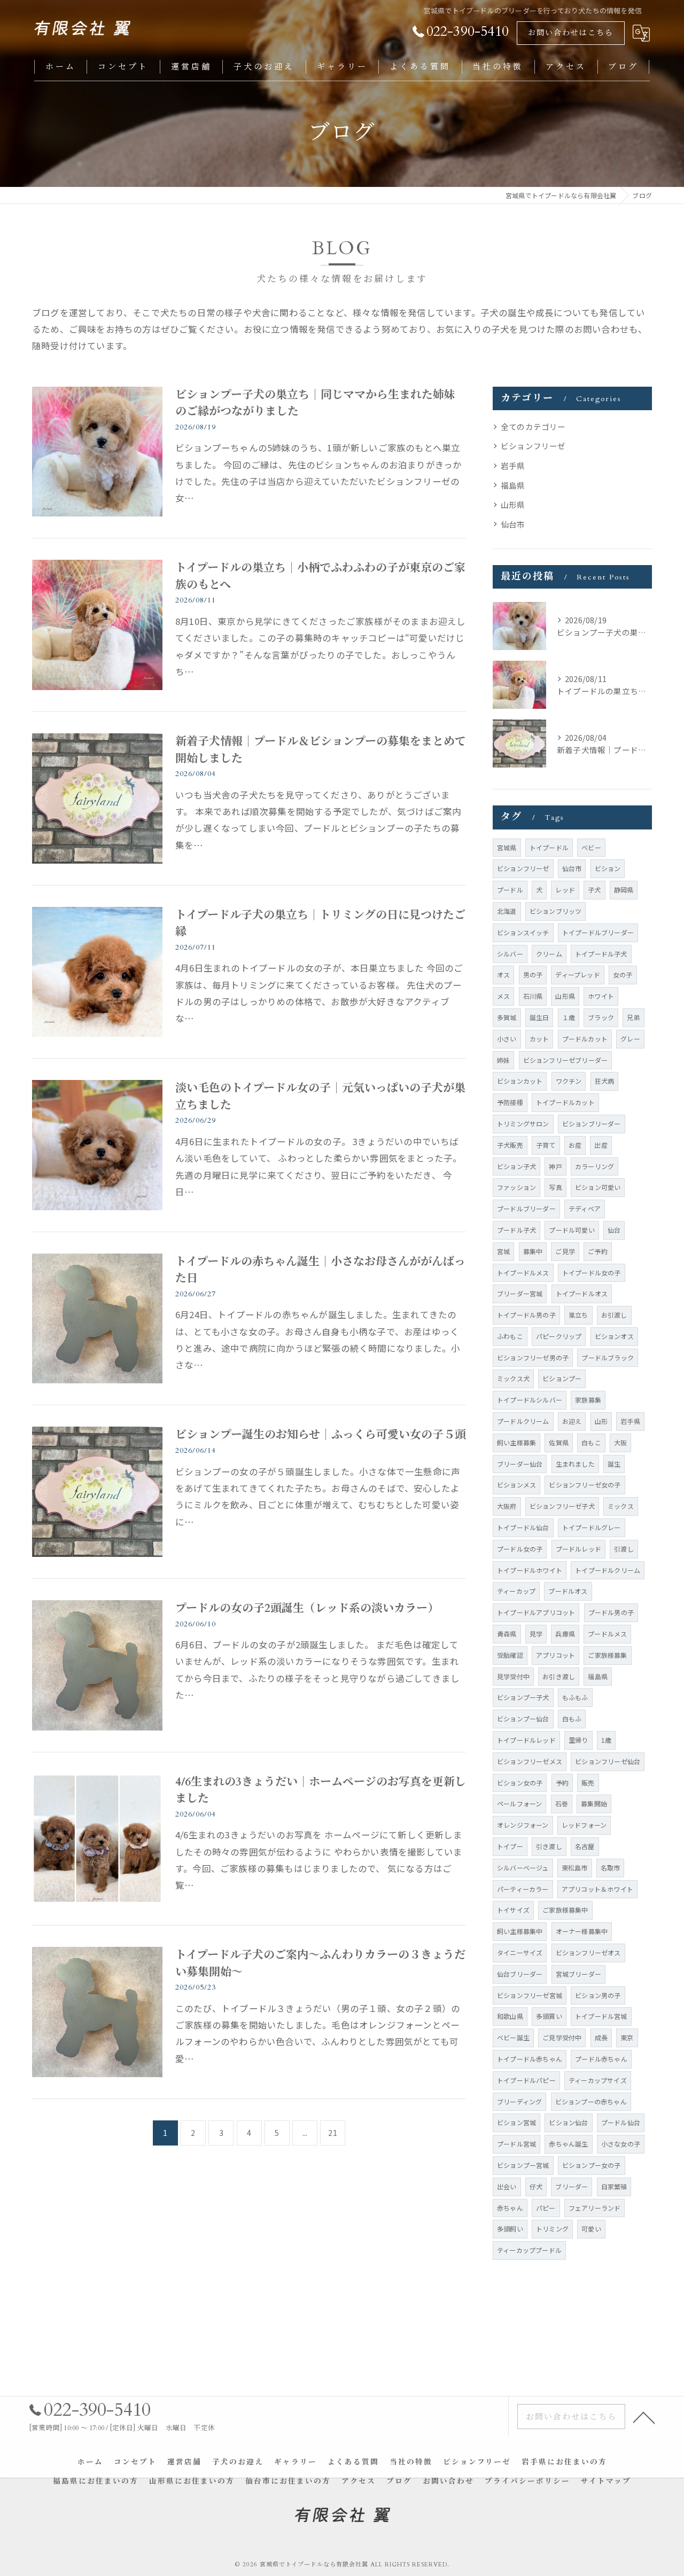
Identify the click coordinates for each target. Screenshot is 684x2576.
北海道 (507, 911)
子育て (546, 1145)
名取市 (611, 1868)
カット (539, 1039)
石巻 (562, 1803)
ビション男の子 (598, 1995)
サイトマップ (606, 2481)
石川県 (533, 996)
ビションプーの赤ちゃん (591, 2101)
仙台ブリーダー (520, 1974)
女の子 (623, 974)
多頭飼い (510, 2229)
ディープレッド (577, 974)
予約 (562, 1783)
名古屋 (585, 1846)
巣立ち (578, 1315)
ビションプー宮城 (523, 2165)
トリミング (552, 2229)
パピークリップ (559, 1336)
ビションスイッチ (523, 932)
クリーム (549, 954)
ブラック (601, 1017)
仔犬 (536, 2186)
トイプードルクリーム (608, 1570)
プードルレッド (578, 1549)
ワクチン (569, 1081)
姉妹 (503, 1060)
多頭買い (549, 2016)
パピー (546, 2208)
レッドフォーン (584, 1825)
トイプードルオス (582, 1293)
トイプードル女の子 (592, 1273)
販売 (588, 1783)
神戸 (555, 1166)
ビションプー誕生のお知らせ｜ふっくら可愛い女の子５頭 (321, 1435)
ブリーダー (572, 2186)
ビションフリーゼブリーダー (566, 1060)
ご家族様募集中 (565, 1910)
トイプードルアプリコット (536, 1612)
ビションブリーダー (592, 1123)
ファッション (516, 1187)
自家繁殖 (614, 2186)
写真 (555, 1187)
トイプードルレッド (526, 1740)
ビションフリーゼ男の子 (533, 1357)
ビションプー (562, 1378)
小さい (507, 1039)
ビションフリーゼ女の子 (585, 1485)
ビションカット (520, 1081)
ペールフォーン (519, 1803)
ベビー (591, 847)
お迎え (572, 1421)
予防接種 (510, 1102)
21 (332, 2133)
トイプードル (549, 847)
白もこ (591, 1442)
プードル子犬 (516, 1230)
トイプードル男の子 (526, 1315)
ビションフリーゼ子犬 (562, 1506)
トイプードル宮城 (601, 2016)
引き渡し (549, 1846)
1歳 (606, 1740)
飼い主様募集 (516, 1442)
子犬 (594, 890)
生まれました (575, 1464)
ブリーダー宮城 (520, 1293)
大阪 (620, 1442)
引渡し (624, 1549)
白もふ (572, 1718)
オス (503, 974)
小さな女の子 (621, 2144)
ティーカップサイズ (598, 2080)
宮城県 (507, 847)
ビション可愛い (598, 1187)
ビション (608, 868)
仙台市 (513, 524)
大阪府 (507, 1506)
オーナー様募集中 (582, 1931)
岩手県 (513, 465)
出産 (601, 1145)
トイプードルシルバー (530, 1400)
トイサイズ (513, 1910)
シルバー (510, 954)
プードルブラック (608, 1357)
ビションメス (516, 1485)
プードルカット (585, 1039)
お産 (575, 1145)
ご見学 (565, 1251)
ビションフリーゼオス (588, 1952)
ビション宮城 (516, 2122)
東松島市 (575, 1868)
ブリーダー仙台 (520, 1464)
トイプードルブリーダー (598, 932)
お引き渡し (559, 1676)
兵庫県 (565, 1634)
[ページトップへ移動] (644, 2417)
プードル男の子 (611, 1612)
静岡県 (624, 890)
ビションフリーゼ (533, 446)
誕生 (614, 1464)
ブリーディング (519, 2101)
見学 (536, 1634)
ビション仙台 (568, 2122)
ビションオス (614, 1336)
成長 (601, 2037)
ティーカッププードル (529, 2250)
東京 (627, 2037)
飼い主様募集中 (520, 1931)
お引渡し (614, 1315)
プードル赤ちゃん (601, 2059)
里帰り (578, 1740)
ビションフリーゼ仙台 (608, 1761)
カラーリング (594, 1166)
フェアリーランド (595, 2208)
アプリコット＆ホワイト (597, 1889)
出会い (507, 2186)
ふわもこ (510, 1336)
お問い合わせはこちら (571, 33)
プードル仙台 (621, 2122)
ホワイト (601, 996)
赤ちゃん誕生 (568, 2144)
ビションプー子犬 (523, 1697)
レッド (565, 890)
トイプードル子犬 (601, 954)
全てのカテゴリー (533, 426)
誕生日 (539, 1017)
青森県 (507, 1634)
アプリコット (555, 1655)
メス (503, 996)
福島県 (513, 485)
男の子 (533, 974)
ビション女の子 (520, 1783)
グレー (630, 1039)
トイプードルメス (523, 1273)
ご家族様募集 (607, 1655)
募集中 (533, 1251)
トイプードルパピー (526, 2080)
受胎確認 (510, 1655)
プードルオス (568, 1591)
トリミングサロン (523, 1123)
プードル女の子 (520, 1549)
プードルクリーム (523, 1421)
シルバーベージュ (523, 1868)
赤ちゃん (510, 2208)
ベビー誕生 (513, 2037)
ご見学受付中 (562, 2037)
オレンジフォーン (523, 1825)
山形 (601, 1421)
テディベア (585, 1208)
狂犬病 (605, 1081)
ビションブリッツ (556, 911)
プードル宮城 (516, 2144)
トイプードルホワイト (530, 1570)
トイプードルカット (565, 1102)
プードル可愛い (572, 1230)
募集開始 (594, 1803)
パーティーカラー (523, 1889)
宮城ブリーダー (578, 1974)
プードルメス (607, 1634)
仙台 (614, 1230)
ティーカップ (516, 1591)
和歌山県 (510, 2016)
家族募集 (588, 1400)
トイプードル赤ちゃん (530, 2059)
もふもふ (575, 1697)
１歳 (569, 1017)
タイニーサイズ (520, 1952)
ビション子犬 (516, 1166)
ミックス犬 (513, 1378)
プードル (510, 890)
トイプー (510, 1846)
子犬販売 (510, 1145)
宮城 (503, 1251)
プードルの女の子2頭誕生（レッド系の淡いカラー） (307, 1608)
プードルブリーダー (526, 1208)
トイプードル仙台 (523, 1527)
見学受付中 (513, 1676)
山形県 (513, 504)
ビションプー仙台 (523, 1718)
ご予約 (598, 1251)
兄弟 (633, 1017)
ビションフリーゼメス (530, 1761)
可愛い (591, 2229)
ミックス (621, 1506)
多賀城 (507, 1017)
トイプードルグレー (592, 1527)
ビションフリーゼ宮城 (530, 1995)
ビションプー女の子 (592, 2165)
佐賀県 (559, 1442)
